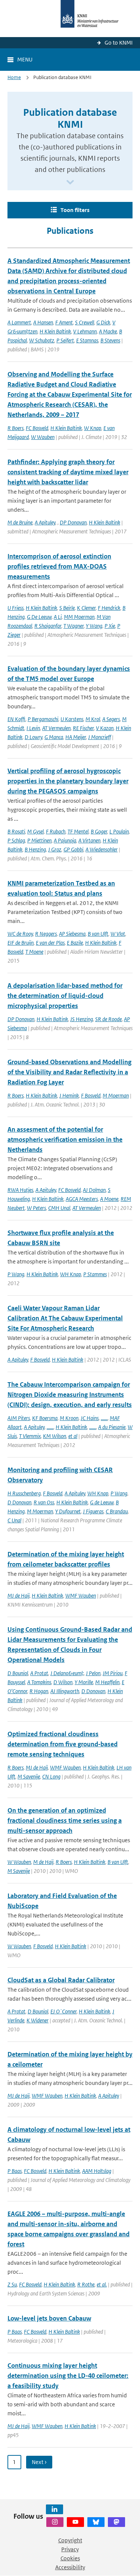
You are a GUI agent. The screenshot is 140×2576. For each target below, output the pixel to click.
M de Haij (43, 1862)
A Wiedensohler (102, 849)
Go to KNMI (119, 43)
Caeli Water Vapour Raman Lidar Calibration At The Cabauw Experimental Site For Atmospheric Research (65, 1318)
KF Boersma (45, 1418)
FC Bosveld (37, 428)
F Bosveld (91, 1095)
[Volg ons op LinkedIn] (55, 2509)
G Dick (103, 322)
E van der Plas (50, 943)
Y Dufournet (68, 1511)
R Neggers (46, 934)
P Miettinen (39, 840)
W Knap (93, 428)
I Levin (33, 728)
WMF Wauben (81, 1596)
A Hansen (43, 322)
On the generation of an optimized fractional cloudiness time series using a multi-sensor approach (65, 1820)
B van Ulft (98, 934)
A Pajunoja (65, 840)
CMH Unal (59, 1208)
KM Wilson (55, 1436)
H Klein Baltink (55, 331)
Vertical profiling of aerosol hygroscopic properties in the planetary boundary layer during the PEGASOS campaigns (68, 781)
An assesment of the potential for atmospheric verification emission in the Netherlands (65, 1139)
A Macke (108, 331)
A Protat (39, 1673)
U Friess (15, 608)
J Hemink (69, 1095)
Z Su (12, 2284)
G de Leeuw (102, 1502)
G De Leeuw (39, 617)
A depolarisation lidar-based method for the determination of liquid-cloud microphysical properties (65, 996)
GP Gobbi (73, 849)
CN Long (51, 1776)
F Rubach (56, 831)
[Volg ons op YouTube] (75, 2522)
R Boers (15, 428)
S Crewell (85, 322)
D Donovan (19, 1502)
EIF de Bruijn (21, 943)
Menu (25, 59)
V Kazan (105, 728)
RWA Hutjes (20, 1190)
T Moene (34, 952)
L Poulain (119, 831)
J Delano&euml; (67, 1673)
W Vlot (118, 934)
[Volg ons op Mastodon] (116, 2522)
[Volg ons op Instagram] (55, 2522)
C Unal (14, 1520)
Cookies (70, 2558)
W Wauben (43, 437)
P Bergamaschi (43, 719)
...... (104, 1418)
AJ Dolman (94, 1190)
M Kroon (69, 1418)
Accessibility (70, 2567)
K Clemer (86, 608)
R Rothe (86, 2284)
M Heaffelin (107, 1682)
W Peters (36, 1208)
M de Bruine (20, 522)
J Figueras (93, 1511)
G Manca (54, 737)
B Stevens (110, 340)
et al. (102, 2284)
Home (14, 77)
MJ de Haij (18, 1596)
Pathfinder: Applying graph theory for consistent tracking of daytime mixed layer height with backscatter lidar (68, 472)
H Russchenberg (24, 1493)
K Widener (38, 2020)
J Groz (55, 849)
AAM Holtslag (97, 2171)
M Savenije (29, 1776)
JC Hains (90, 1418)
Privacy (70, 2549)
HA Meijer (76, 737)
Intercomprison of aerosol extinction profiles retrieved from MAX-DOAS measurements (59, 566)
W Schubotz (42, 340)
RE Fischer (83, 728)
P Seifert (65, 340)
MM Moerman (79, 617)
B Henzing (35, 849)
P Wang (16, 1274)
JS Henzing (82, 1019)
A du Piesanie (112, 1427)
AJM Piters (19, 1418)
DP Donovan (73, 522)
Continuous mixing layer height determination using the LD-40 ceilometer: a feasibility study (68, 2376)
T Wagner (74, 626)
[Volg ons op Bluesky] (96, 2522)
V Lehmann (85, 331)
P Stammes (95, 1274)
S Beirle (67, 608)
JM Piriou (113, 1673)
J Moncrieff (99, 737)
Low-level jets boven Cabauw (49, 2318)
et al (73, 1436)
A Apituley (45, 522)
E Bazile (75, 943)
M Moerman (116, 1095)
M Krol (93, 719)
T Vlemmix (30, 1436)
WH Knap (71, 1274)
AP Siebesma (72, 934)
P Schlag (16, 840)
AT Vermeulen (56, 728)
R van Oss (44, 1502)
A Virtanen (89, 840)
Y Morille (84, 1682)
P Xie (110, 626)
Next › (39, 2462)
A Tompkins (39, 1682)
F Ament (64, 322)
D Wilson (63, 1682)
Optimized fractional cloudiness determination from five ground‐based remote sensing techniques (63, 1744)
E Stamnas (87, 340)
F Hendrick (109, 608)
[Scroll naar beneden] (70, 183)
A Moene (109, 1199)
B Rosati (16, 831)
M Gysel (35, 831)
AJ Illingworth (65, 1691)
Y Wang (94, 626)
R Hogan (39, 1691)
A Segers (111, 719)
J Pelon (93, 1673)
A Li (58, 617)
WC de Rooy (20, 934)
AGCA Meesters (82, 1199)
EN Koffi (16, 719)
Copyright (70, 2540)
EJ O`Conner (63, 2011)
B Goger (99, 831)
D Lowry (33, 737)
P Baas (15, 2171)
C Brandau (117, 1511)
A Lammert (19, 322)
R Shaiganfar (48, 626)
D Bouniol (18, 1673)
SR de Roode (108, 1019)
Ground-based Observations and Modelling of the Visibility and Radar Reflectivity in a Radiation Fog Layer (69, 1072)
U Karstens (72, 719)
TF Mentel (78, 831)
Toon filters (75, 210)
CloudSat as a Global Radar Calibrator (61, 1980)
